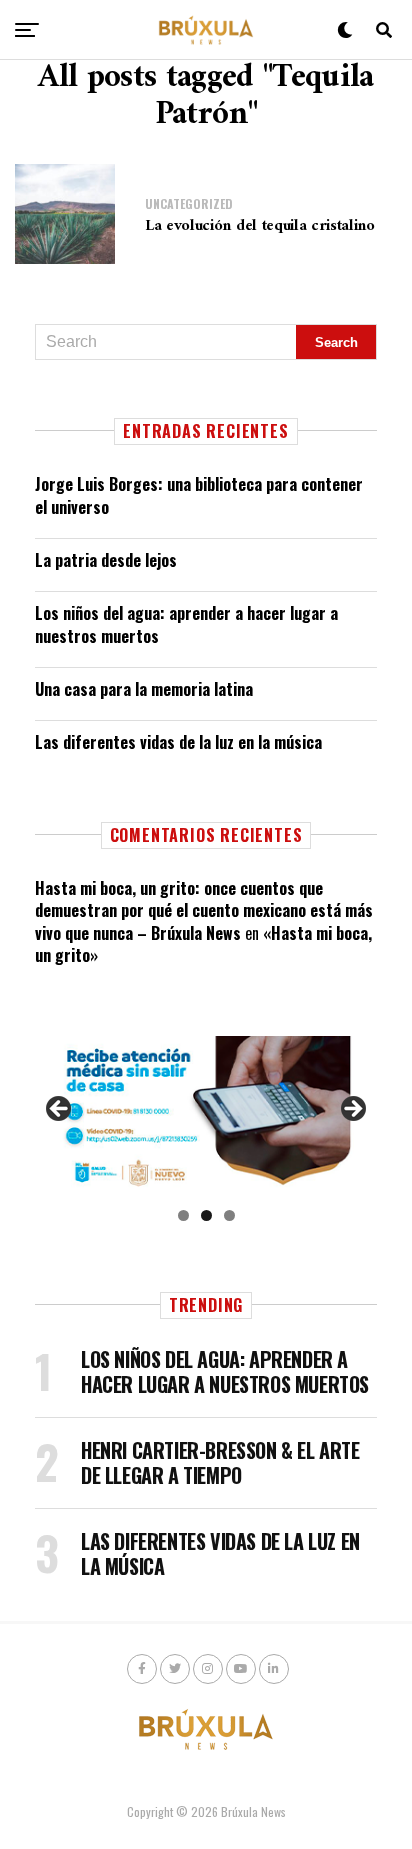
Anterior (60, 1110)
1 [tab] (183, 1215)
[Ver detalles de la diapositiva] (206, 1114)
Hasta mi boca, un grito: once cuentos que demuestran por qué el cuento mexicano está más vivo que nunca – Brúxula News (204, 910)
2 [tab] (206, 1215)
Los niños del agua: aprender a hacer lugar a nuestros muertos (186, 624)
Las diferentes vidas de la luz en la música (178, 742)
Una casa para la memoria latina (144, 689)
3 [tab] (229, 1215)
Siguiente (352, 1110)
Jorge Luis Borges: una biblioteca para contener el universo (199, 495)
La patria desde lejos (106, 560)
